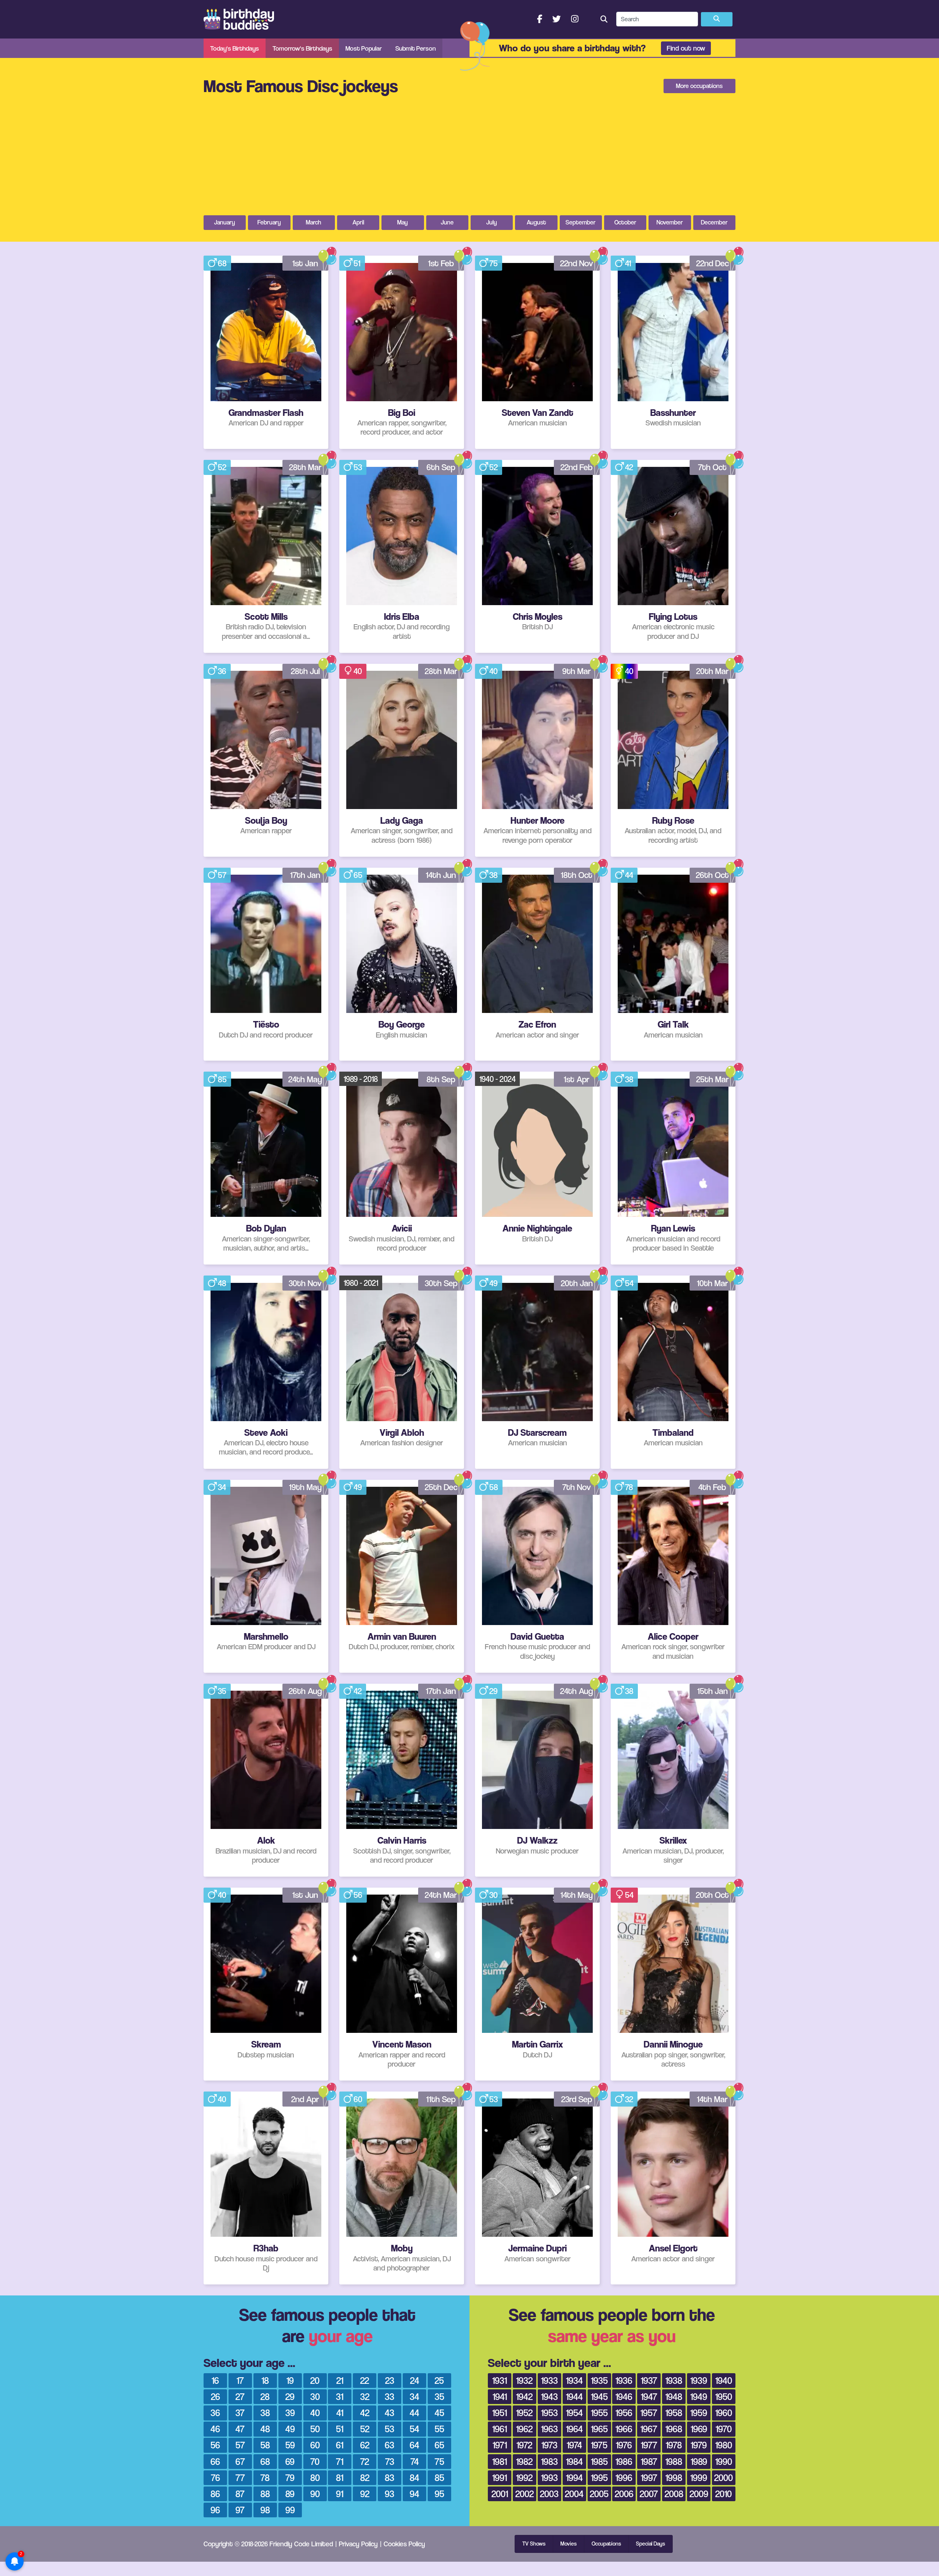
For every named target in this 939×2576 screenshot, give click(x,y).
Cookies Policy (404, 2544)
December (714, 222)
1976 (624, 2445)
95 (439, 2494)
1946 (624, 2396)
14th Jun (441, 875)
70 (315, 2461)
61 (340, 2445)
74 (415, 2461)
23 (390, 2380)
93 (390, 2494)
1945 (599, 2396)
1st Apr (577, 1079)
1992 (524, 2478)
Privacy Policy (358, 2544)
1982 (524, 2461)
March (314, 222)
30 (494, 1895)
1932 (524, 2380)
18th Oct (577, 875)
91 (340, 2494)
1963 (549, 2429)
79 (290, 2478)
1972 (524, 2445)
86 (215, 2494)
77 (240, 2478)
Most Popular (364, 48)
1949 (699, 2396)
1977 (649, 2445)
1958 (674, 2413)
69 (290, 2461)
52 (222, 467)
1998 (674, 2478)
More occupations (699, 86)
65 (358, 875)
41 (628, 263)
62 (365, 2445)
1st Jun (305, 1895)
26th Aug (305, 1691)
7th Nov (577, 1487)
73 (390, 2461)
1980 (724, 2445)
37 (240, 2413)
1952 (524, 2413)
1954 (574, 2413)
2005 (599, 2494)
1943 (549, 2396)
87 (240, 2494)
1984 (574, 2461)
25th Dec (441, 1487)
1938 (674, 2380)
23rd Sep (577, 2099)
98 (265, 2510)
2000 (724, 2478)
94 (414, 2494)
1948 (674, 2396)
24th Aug (577, 1691)
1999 (699, 2478)
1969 (699, 2429)
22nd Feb (577, 467)
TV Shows (534, 2544)
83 (390, 2478)
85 (222, 1079)
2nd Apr (305, 2099)
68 (222, 263)
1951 (500, 2413)
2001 (500, 2494)
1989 (699, 2461)
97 (240, 2510)
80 (315, 2478)
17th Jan (305, 875)
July (492, 222)
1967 (649, 2429)
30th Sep (441, 1283)
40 (358, 671)
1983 (549, 2461)
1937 (649, 2380)
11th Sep (441, 2099)
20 (315, 2380)
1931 (500, 2380)
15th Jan (713, 1691)
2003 (549, 2494)
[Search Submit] (717, 19)
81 (340, 2478)
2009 (699, 2494)
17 (240, 2380)
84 (414, 2478)
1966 (624, 2429)
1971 (500, 2445)
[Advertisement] (469, 160)
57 (222, 875)
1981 (500, 2461)
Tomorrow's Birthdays (302, 48)
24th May (305, 1079)
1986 (624, 2461)
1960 (724, 2413)
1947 (649, 2396)
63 (390, 2445)
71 (340, 2461)
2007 (649, 2494)
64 (414, 2445)
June (447, 222)
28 (265, 2396)
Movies (569, 2544)
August (536, 222)
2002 (525, 2494)
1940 (724, 2380)
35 (222, 1691)
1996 (624, 2478)
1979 (699, 2445)
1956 (624, 2413)
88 (265, 2494)
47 (240, 2429)
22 (365, 2380)
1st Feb (441, 263)
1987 (649, 2461)
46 (215, 2429)
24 (415, 2380)
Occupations (606, 2544)
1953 (549, 2413)
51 (357, 263)
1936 (624, 2380)
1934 (574, 2380)
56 (358, 1895)
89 (290, 2494)
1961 (500, 2429)
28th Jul (305, 671)
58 (494, 1487)
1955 (599, 2413)
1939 (699, 2380)
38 (494, 875)
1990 (724, 2461)
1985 (599, 2461)
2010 (724, 2494)
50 (315, 2429)
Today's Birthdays (235, 48)
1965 (599, 2429)
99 (290, 2510)
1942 (524, 2396)
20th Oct (712, 1895)
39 (290, 2413)
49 (494, 1283)
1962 (524, 2429)
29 (494, 1691)
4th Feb (712, 1487)
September (581, 222)
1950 (724, 2396)
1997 (649, 2478)
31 (340, 2396)
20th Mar (713, 671)
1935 (599, 2380)
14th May (577, 1895)
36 (222, 671)
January (225, 222)
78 (629, 1487)
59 (290, 2445)
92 (365, 2494)
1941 (500, 2396)
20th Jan (577, 1283)
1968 (674, 2429)
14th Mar (712, 2099)
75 (494, 263)
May (403, 222)
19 (290, 2380)
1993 (549, 2478)
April (358, 222)
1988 (674, 2461)
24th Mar (441, 1895)
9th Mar (577, 671)
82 (365, 2478)
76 (215, 2478)
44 (629, 875)
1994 (574, 2478)
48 (222, 1283)
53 (358, 467)
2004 (574, 2494)
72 (365, 2461)
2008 (674, 2494)
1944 (574, 2396)
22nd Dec (713, 263)
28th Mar (305, 467)
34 (222, 1487)
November (670, 222)
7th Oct (712, 467)
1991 (500, 2478)
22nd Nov (577, 263)
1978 (674, 2445)
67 (240, 2461)
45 (439, 2413)
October (625, 222)
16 (215, 2380)
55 (439, 2429)
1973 (549, 2445)
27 (240, 2396)
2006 (624, 2494)
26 (215, 2396)
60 (358, 2099)
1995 (599, 2478)
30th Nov (305, 1283)
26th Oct (712, 875)
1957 (649, 2413)
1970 (724, 2429)
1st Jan (305, 263)
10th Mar (713, 1283)
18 (265, 2380)
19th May (305, 1487)
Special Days (651, 2544)
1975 (599, 2445)
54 (629, 1283)
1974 (574, 2445)
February (269, 222)
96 (215, 2510)
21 (340, 2380)
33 (390, 2396)
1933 (549, 2380)
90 (315, 2494)
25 (439, 2380)
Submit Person (416, 48)
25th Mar (713, 1079)
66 (215, 2461)
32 (629, 2099)
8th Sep (441, 1079)
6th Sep (441, 467)
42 (629, 467)
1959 (699, 2413)
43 (390, 2413)
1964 (574, 2429)
